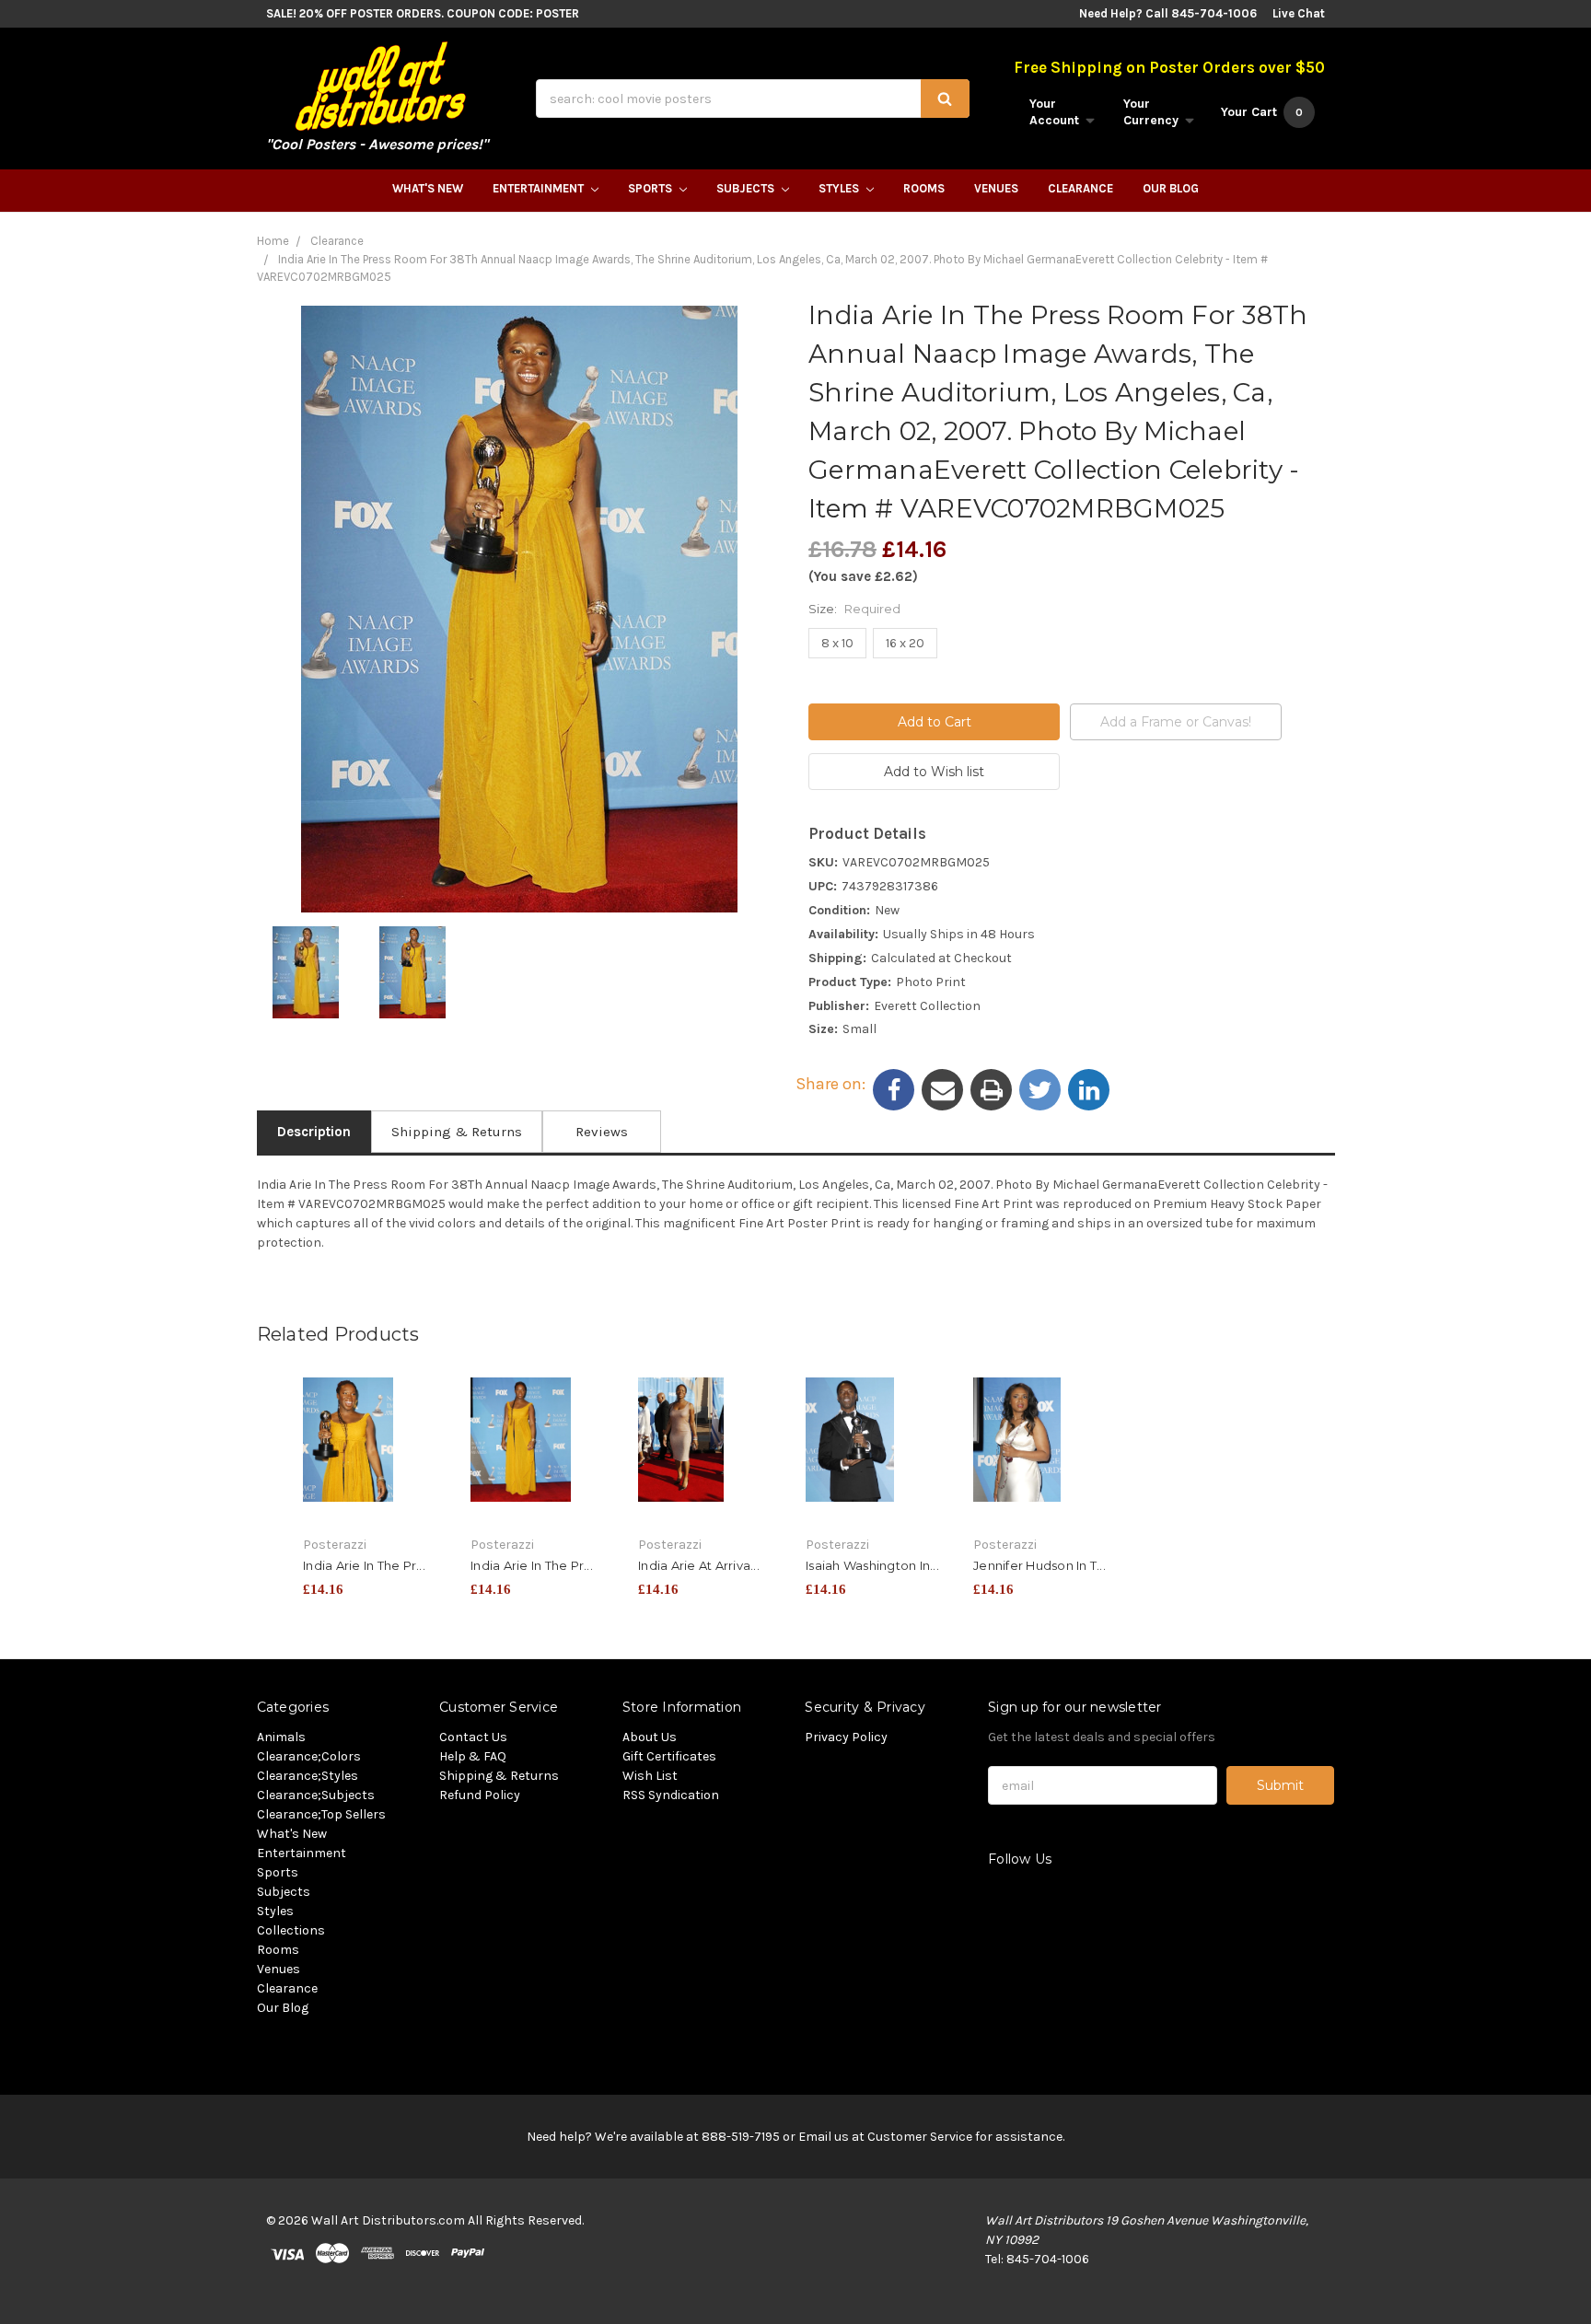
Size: (854, 609)
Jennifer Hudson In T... (1039, 1565)
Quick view (377, 1435)
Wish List (650, 1776)
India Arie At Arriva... (699, 1565)
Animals (281, 1737)
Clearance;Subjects (316, 1795)
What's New (428, 188)
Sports (651, 188)
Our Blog (1171, 188)
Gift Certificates (669, 1756)
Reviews (602, 1132)
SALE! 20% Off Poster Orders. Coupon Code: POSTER (423, 13)
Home (273, 241)
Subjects (747, 188)
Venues (996, 188)
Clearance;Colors (309, 1756)
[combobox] (753, 99)
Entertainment (540, 188)
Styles (840, 188)
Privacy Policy (846, 1737)
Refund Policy (480, 1795)
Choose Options (377, 1468)
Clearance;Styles (308, 1776)
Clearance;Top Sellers (321, 1814)
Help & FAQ (473, 1756)
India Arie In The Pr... (364, 1565)
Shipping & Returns (457, 1132)
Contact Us (473, 1737)
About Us (650, 1737)
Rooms (924, 188)
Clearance (1080, 188)
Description (314, 1132)
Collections (291, 1930)
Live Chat (1299, 13)
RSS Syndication (671, 1795)
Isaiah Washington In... (872, 1565)
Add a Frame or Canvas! (1176, 722)
